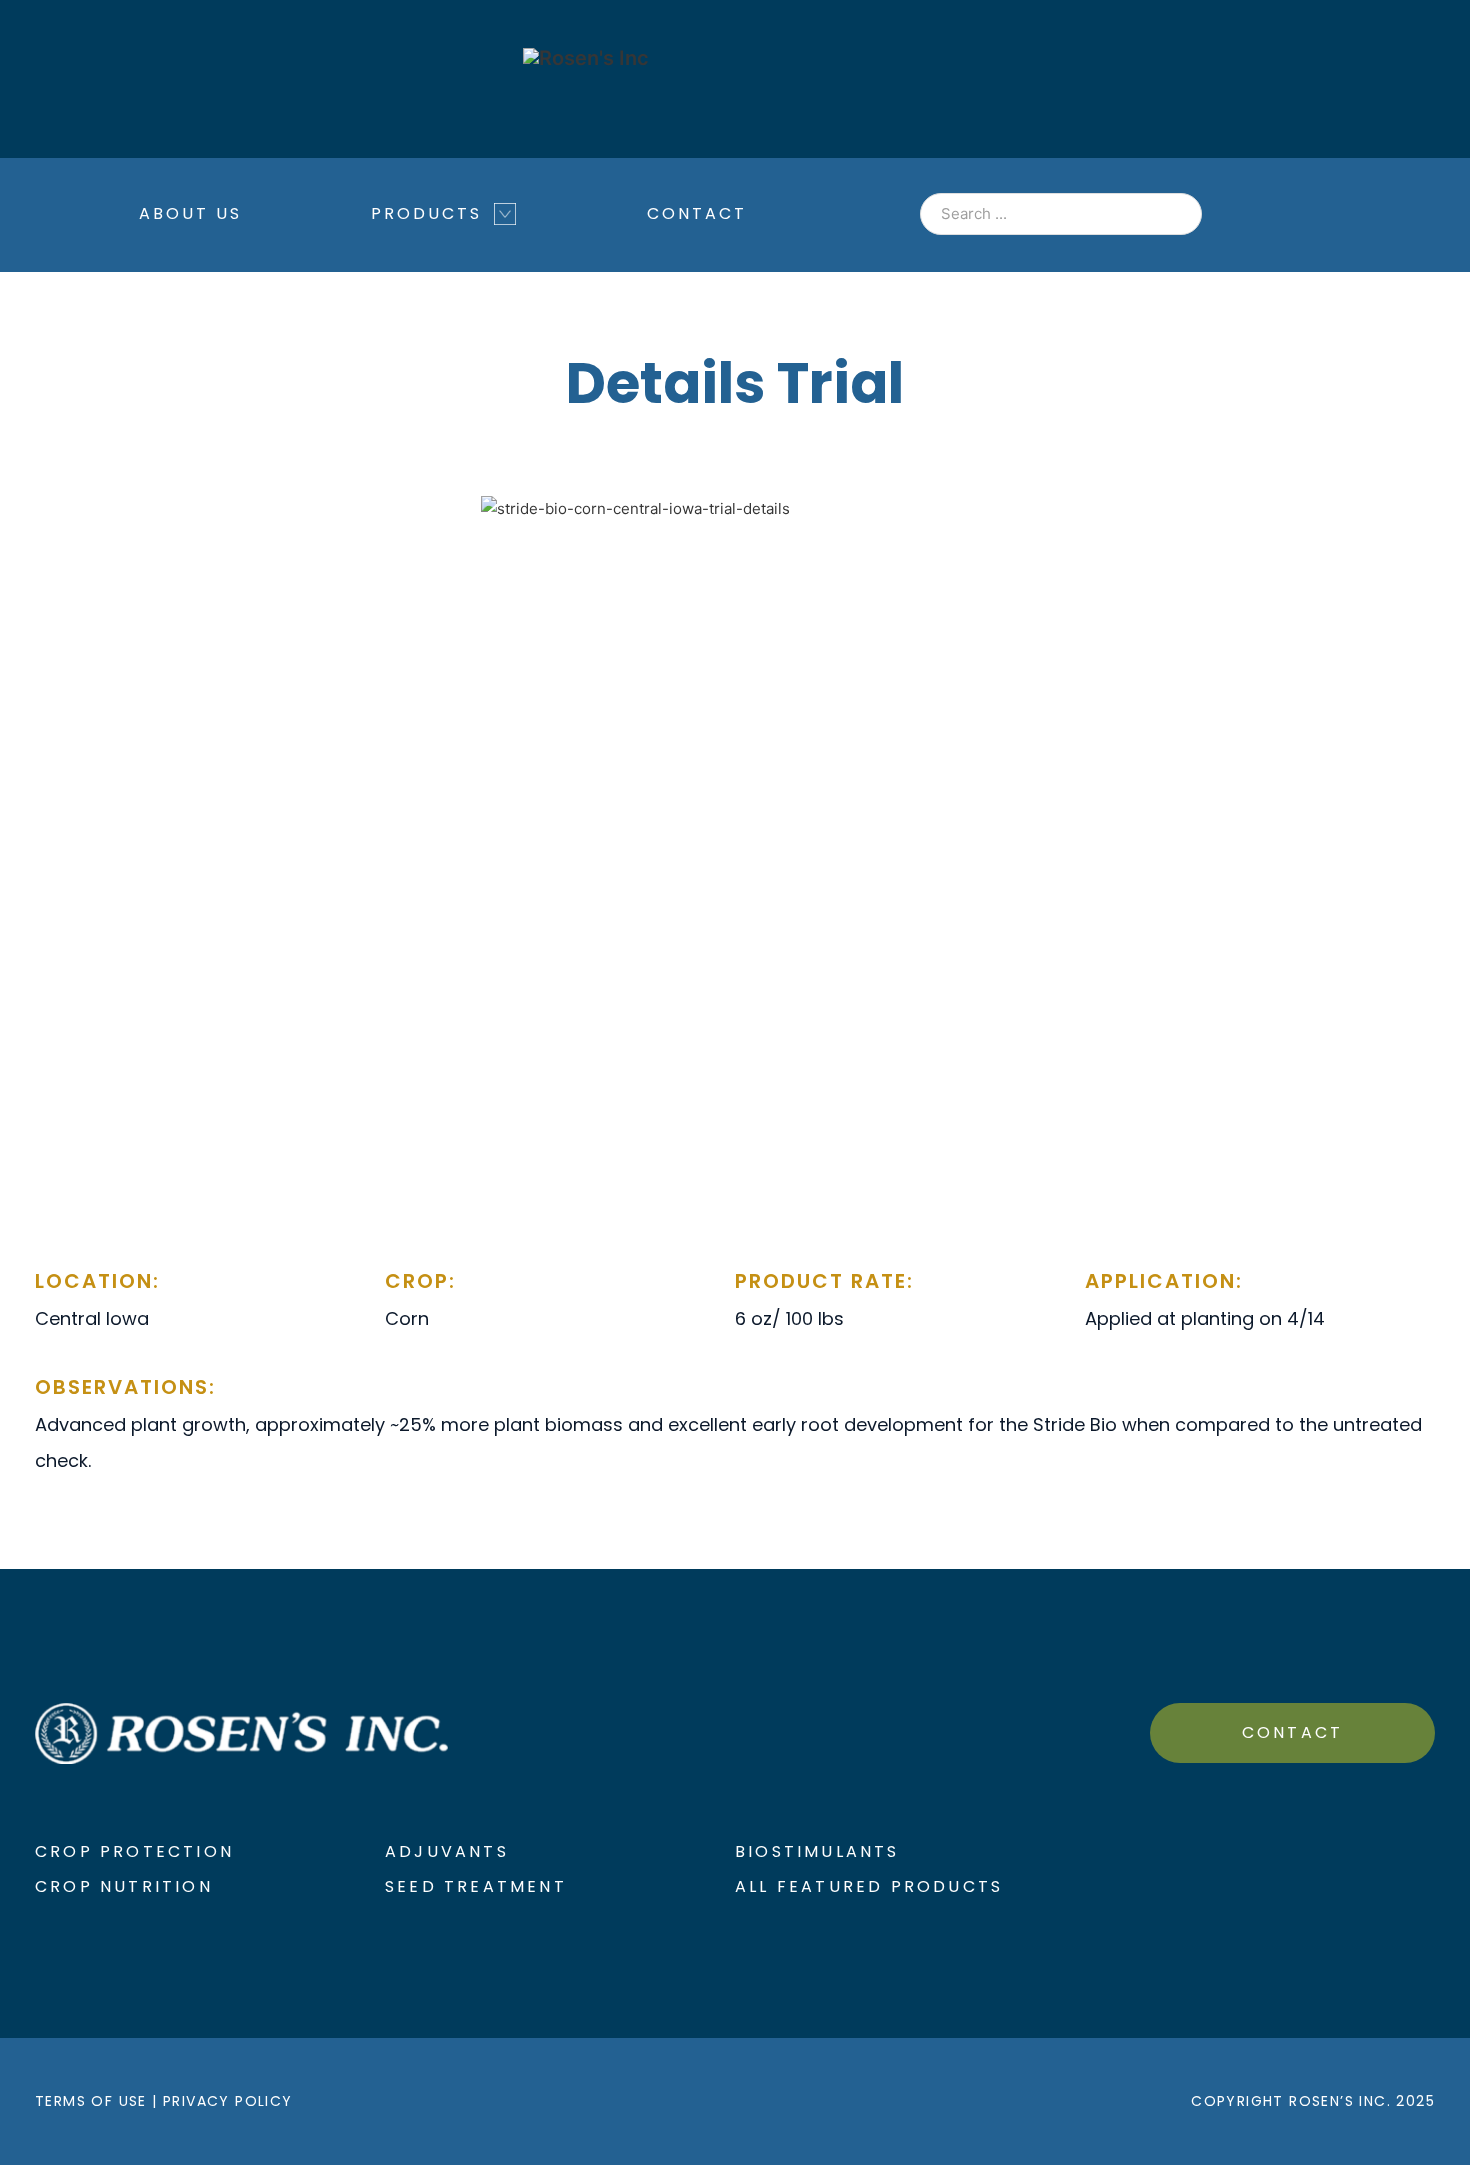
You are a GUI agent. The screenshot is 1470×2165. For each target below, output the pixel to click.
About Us (190, 213)
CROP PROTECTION (134, 1851)
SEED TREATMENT (476, 1886)
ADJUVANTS (447, 1851)
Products (426, 213)
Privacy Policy (228, 2101)
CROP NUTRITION (124, 1886)
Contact (697, 213)
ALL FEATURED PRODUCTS (869, 1886)
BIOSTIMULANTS (817, 1851)
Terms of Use (91, 2101)
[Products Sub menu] (505, 224)
